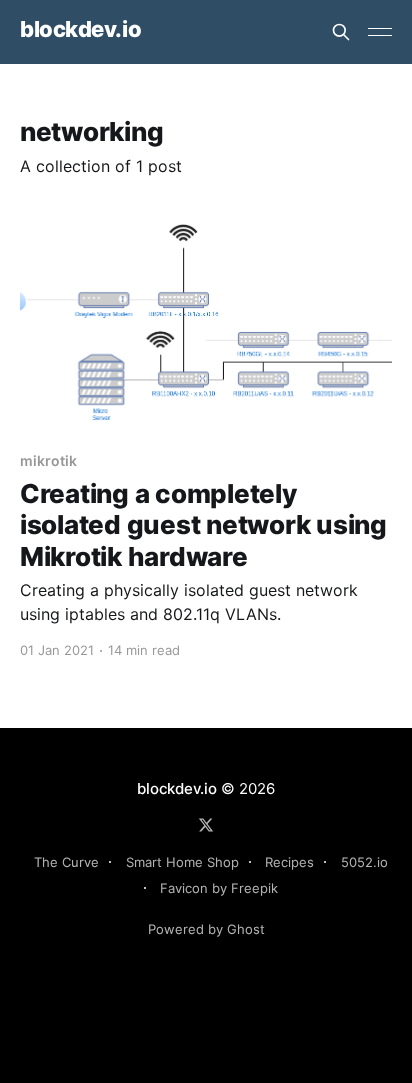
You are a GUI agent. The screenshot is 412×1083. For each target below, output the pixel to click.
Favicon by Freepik (219, 888)
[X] (206, 825)
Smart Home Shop (182, 862)
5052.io (364, 862)
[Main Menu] (380, 32)
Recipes (289, 862)
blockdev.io (80, 29)
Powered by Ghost (206, 929)
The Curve (66, 862)
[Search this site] (341, 32)
